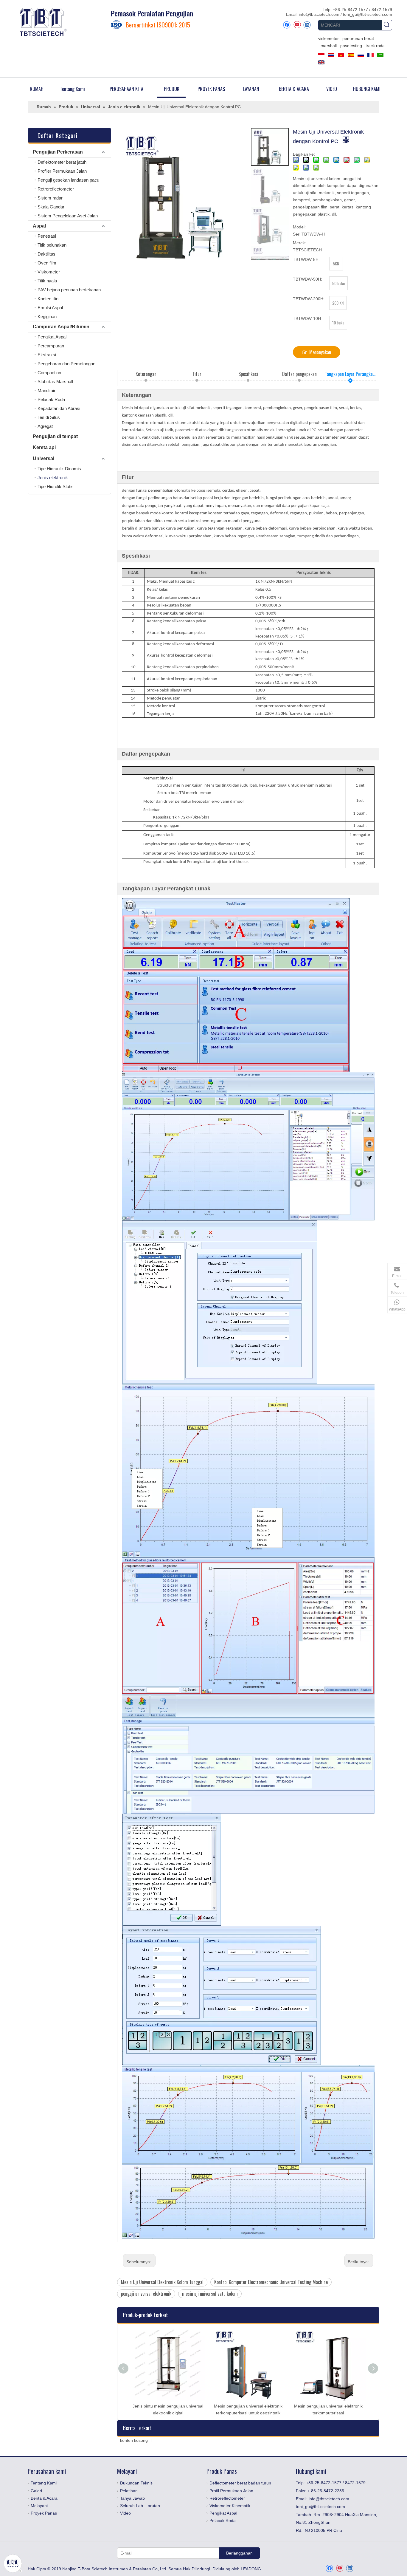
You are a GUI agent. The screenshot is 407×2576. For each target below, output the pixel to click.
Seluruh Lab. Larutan (140, 2506)
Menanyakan (320, 352)
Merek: (299, 243)
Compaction (49, 373)
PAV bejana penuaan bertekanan (69, 290)
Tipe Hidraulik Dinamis (59, 469)
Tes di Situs (49, 417)
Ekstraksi (47, 355)
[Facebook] (287, 25)
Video (125, 2513)
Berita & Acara (44, 2498)
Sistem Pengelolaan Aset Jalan (68, 216)
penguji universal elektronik (146, 2294)
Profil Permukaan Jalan (231, 2491)
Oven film (47, 263)
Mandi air (46, 390)
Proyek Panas (44, 2513)
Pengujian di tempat (55, 436)
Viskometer (49, 272)
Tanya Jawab (132, 2498)
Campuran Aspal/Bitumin (61, 327)
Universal (44, 458)
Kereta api (44, 447)
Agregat (45, 426)
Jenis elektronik (53, 478)
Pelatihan (129, 2491)
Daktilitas (46, 254)
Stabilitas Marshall (55, 382)
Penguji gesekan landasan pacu (68, 180)
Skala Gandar (51, 207)
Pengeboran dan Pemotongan (66, 364)
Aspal (39, 226)
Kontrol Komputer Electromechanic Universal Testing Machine (271, 2282)
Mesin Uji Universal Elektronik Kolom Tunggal (162, 2282)
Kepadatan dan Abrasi (59, 408)
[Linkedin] (307, 25)
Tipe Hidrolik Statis (56, 486)
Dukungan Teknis (136, 2483)
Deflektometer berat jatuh (62, 162)
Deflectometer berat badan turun (240, 2483)
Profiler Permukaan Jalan (62, 171)
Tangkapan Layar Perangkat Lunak (350, 374)
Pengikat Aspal (52, 337)
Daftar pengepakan (299, 374)
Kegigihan (47, 317)
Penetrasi (47, 236)
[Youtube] (297, 25)
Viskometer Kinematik (230, 2506)
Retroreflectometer (56, 189)
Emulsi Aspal (50, 308)
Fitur (197, 374)
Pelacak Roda (51, 399)
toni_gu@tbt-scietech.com (368, 14)
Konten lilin (48, 299)
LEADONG (251, 2569)
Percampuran (51, 346)
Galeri (36, 2491)
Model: (299, 227)
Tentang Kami (44, 2483)
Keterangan (146, 374)
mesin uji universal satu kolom (210, 2294)
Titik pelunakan (52, 245)
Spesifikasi (248, 374)
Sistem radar (50, 198)
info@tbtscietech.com (320, 14)
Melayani (39, 2506)
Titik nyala (47, 281)
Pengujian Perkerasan (58, 152)
